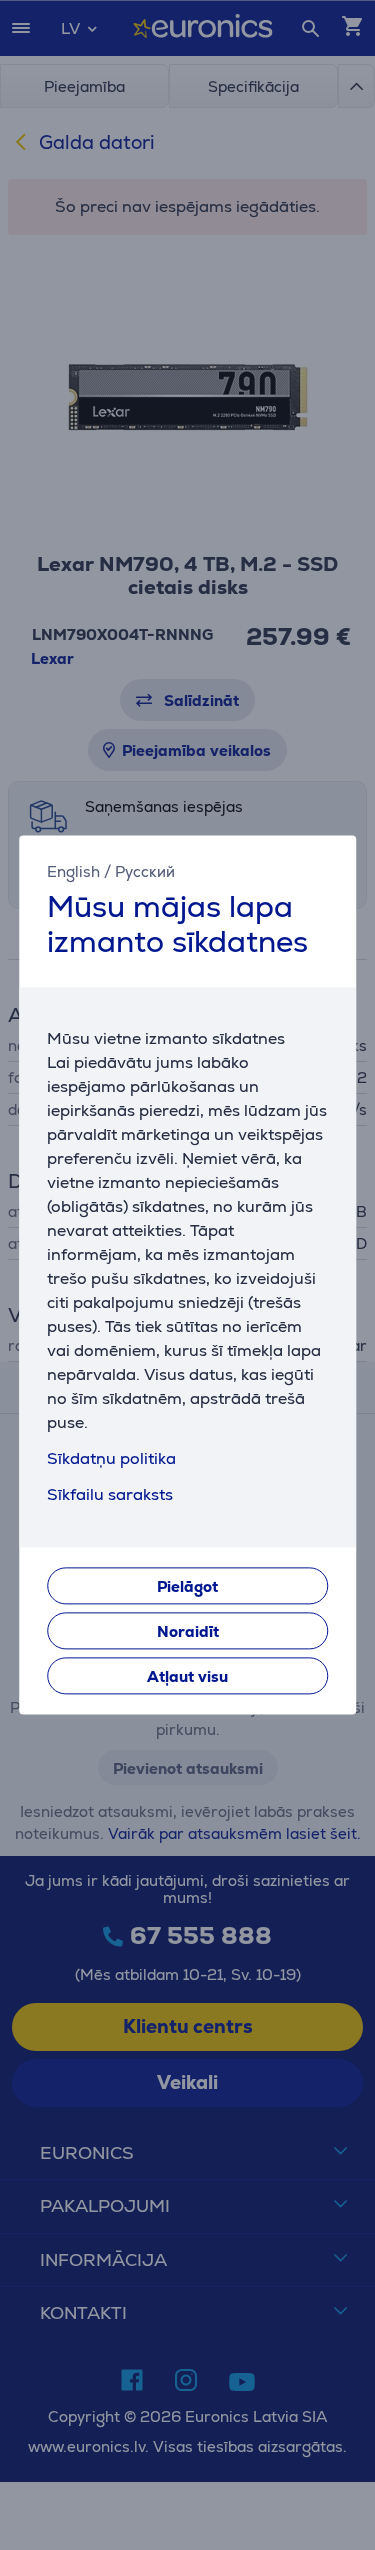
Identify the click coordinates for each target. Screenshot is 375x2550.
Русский (145, 871)
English (73, 871)
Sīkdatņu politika (111, 1459)
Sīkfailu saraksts (110, 1495)
